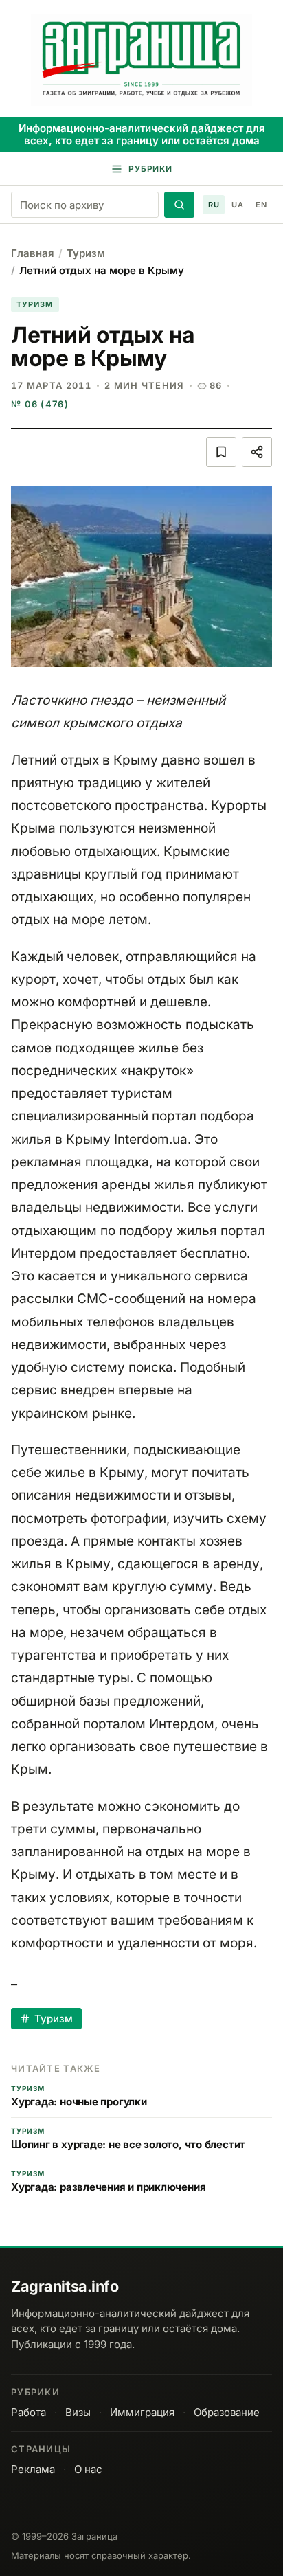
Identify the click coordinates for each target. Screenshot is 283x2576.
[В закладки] (221, 452)
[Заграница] (141, 60)
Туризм (86, 253)
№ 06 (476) (40, 404)
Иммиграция (142, 2412)
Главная (33, 253)
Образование (227, 2412)
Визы (78, 2412)
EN (261, 205)
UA (237, 205)
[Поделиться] (257, 452)
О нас (88, 2469)
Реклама (33, 2469)
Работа (29, 2412)
